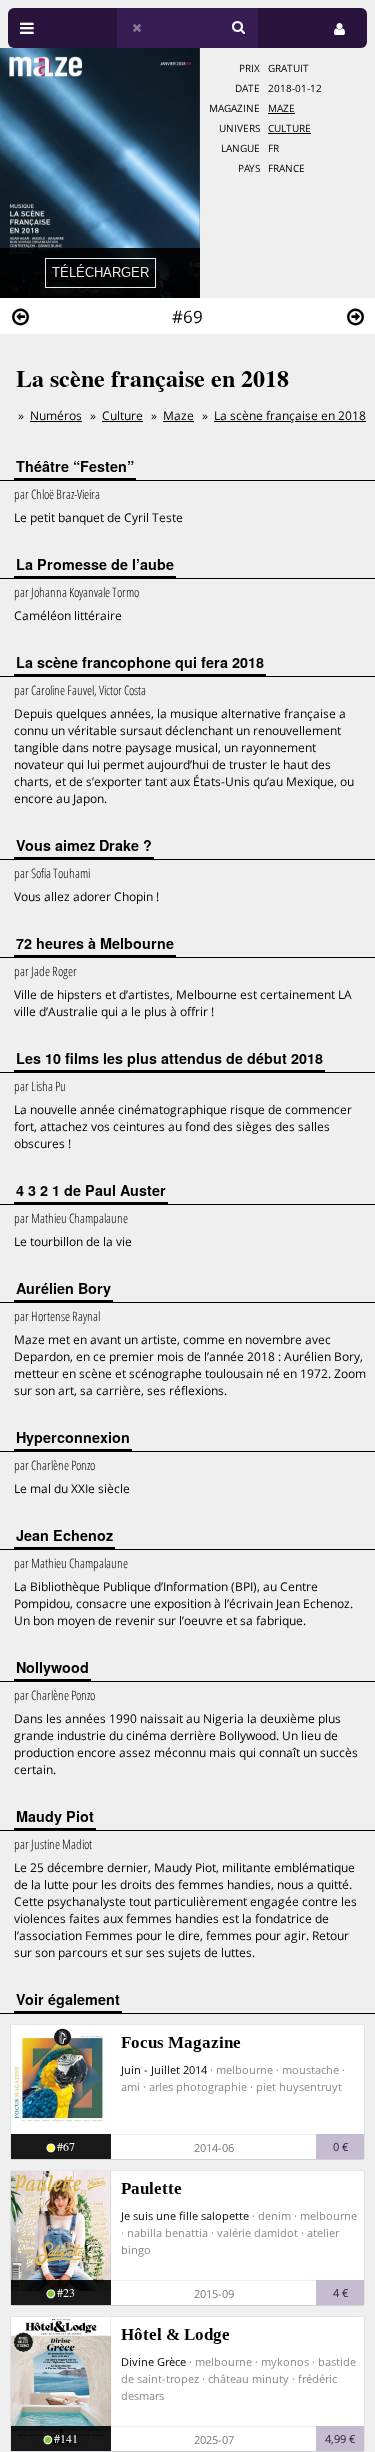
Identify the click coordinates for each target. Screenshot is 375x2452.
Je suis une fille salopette (185, 2215)
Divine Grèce (153, 2361)
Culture (289, 128)
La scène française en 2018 (290, 415)
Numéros (56, 415)
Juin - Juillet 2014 (164, 2069)
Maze (281, 108)
